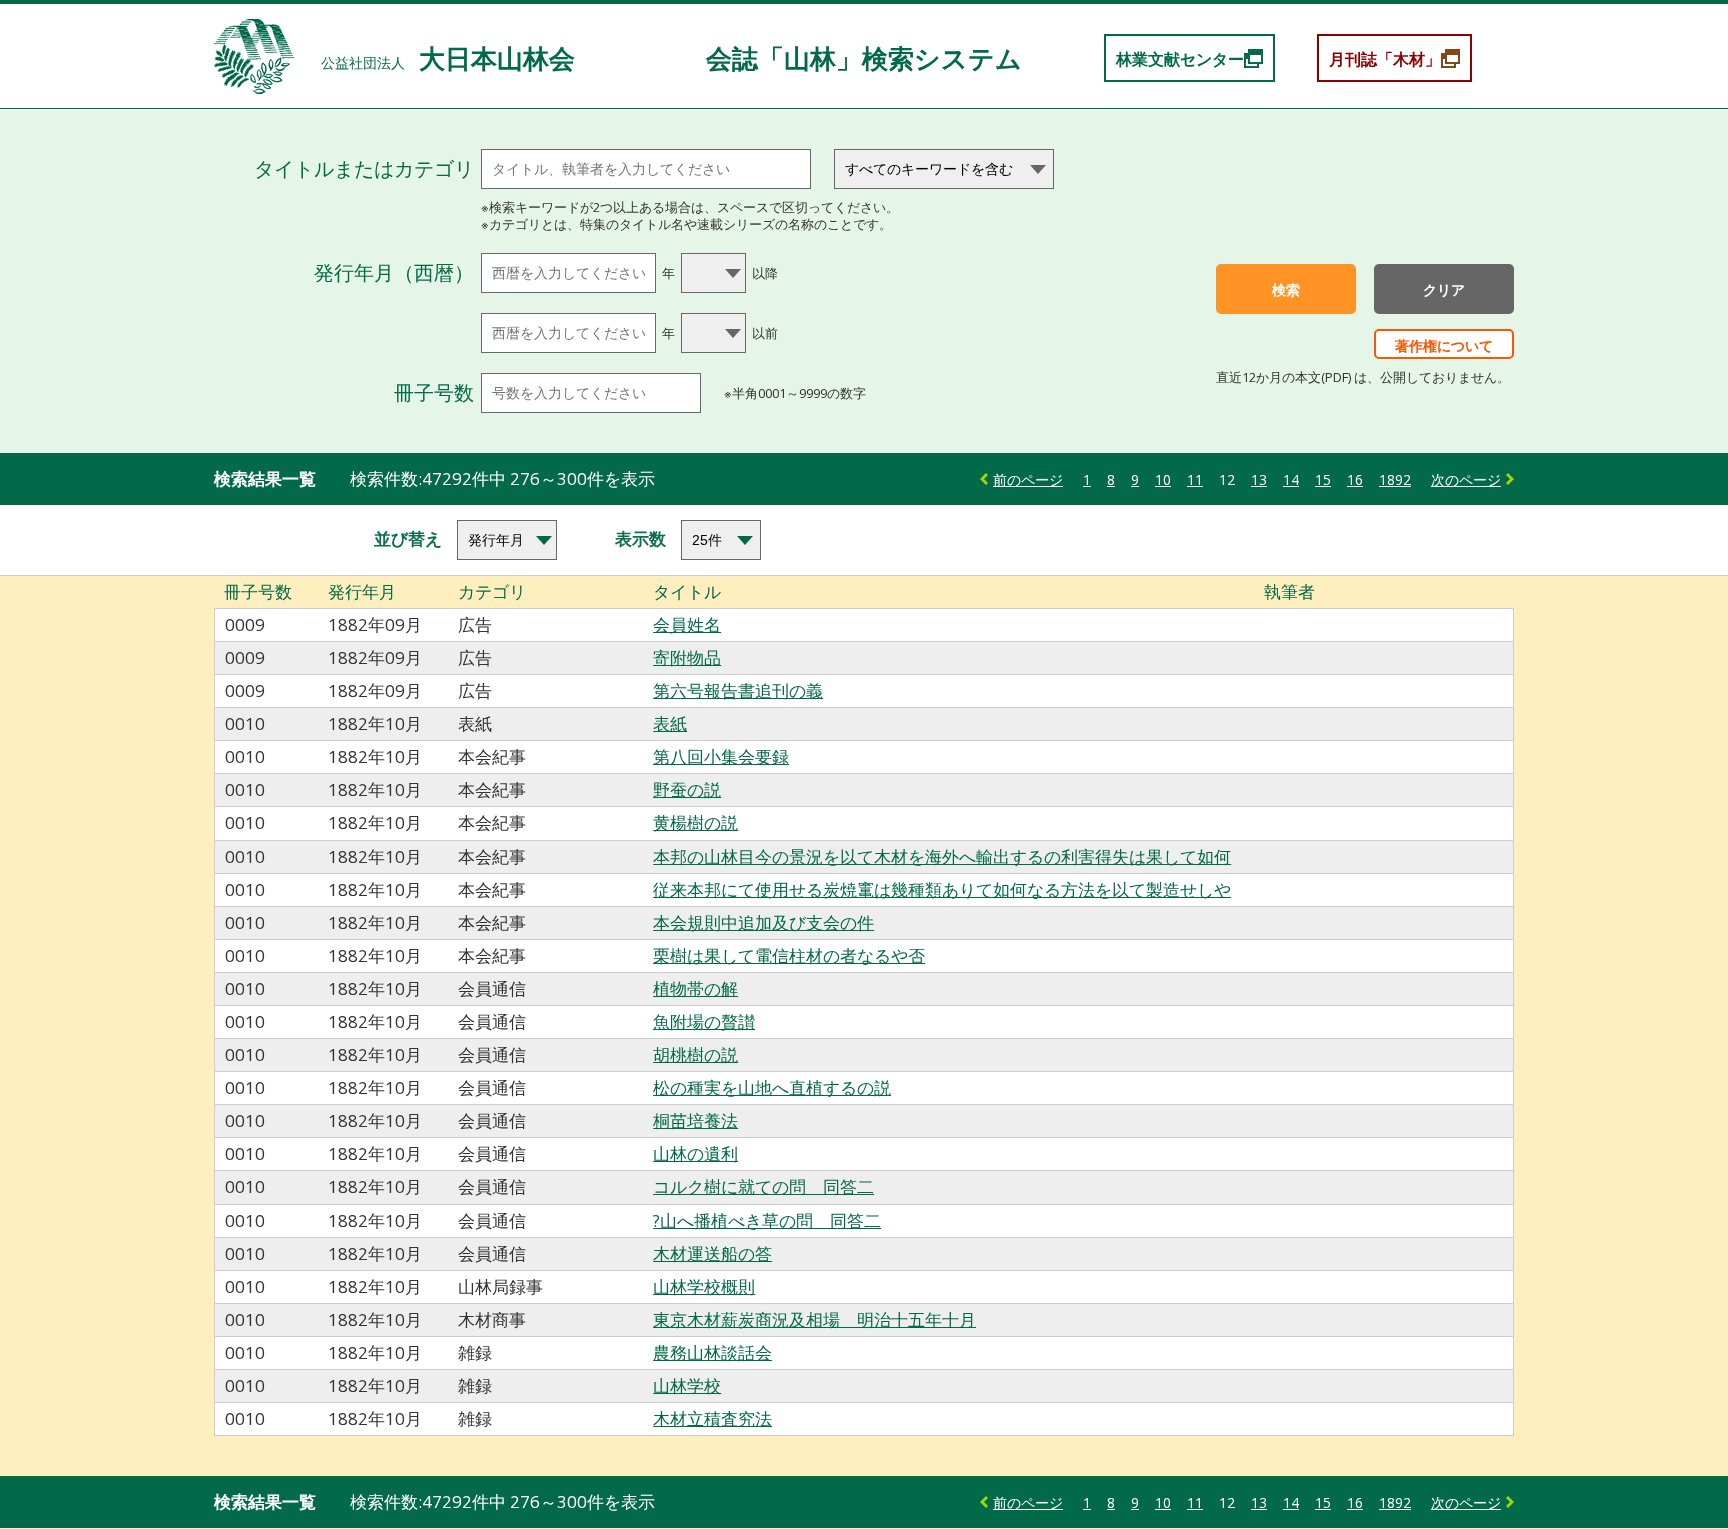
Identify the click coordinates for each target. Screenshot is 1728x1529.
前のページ (1028, 479)
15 (1323, 479)
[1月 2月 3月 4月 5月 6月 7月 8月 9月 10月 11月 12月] (715, 273)
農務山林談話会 (712, 1352)
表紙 (670, 723)
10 (1163, 479)
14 (1291, 479)
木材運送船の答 (712, 1253)
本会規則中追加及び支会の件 (763, 922)
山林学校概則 (704, 1286)
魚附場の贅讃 (704, 1021)
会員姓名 (687, 624)
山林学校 (687, 1385)
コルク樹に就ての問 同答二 (763, 1186)
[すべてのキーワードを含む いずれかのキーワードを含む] (944, 169)
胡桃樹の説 (695, 1054)
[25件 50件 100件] (715, 540)
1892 (1395, 479)
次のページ (1466, 479)
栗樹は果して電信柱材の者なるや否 (789, 955)
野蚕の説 (687, 789)
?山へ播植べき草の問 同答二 (767, 1220)
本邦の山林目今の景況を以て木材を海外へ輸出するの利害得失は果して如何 (942, 856)
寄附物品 (687, 657)
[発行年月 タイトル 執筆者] (502, 540)
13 (1259, 479)
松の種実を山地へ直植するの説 (772, 1087)
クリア (1444, 290)
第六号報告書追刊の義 (738, 690)
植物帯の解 (695, 988)
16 (1355, 479)
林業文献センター (1180, 59)
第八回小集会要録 (721, 756)
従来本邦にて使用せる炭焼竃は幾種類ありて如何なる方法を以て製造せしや (942, 889)
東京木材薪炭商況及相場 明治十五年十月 (814, 1319)
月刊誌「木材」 (1385, 59)
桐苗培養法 (695, 1120)
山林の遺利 (695, 1153)
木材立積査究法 (712, 1418)
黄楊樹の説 (695, 822)
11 (1195, 479)
